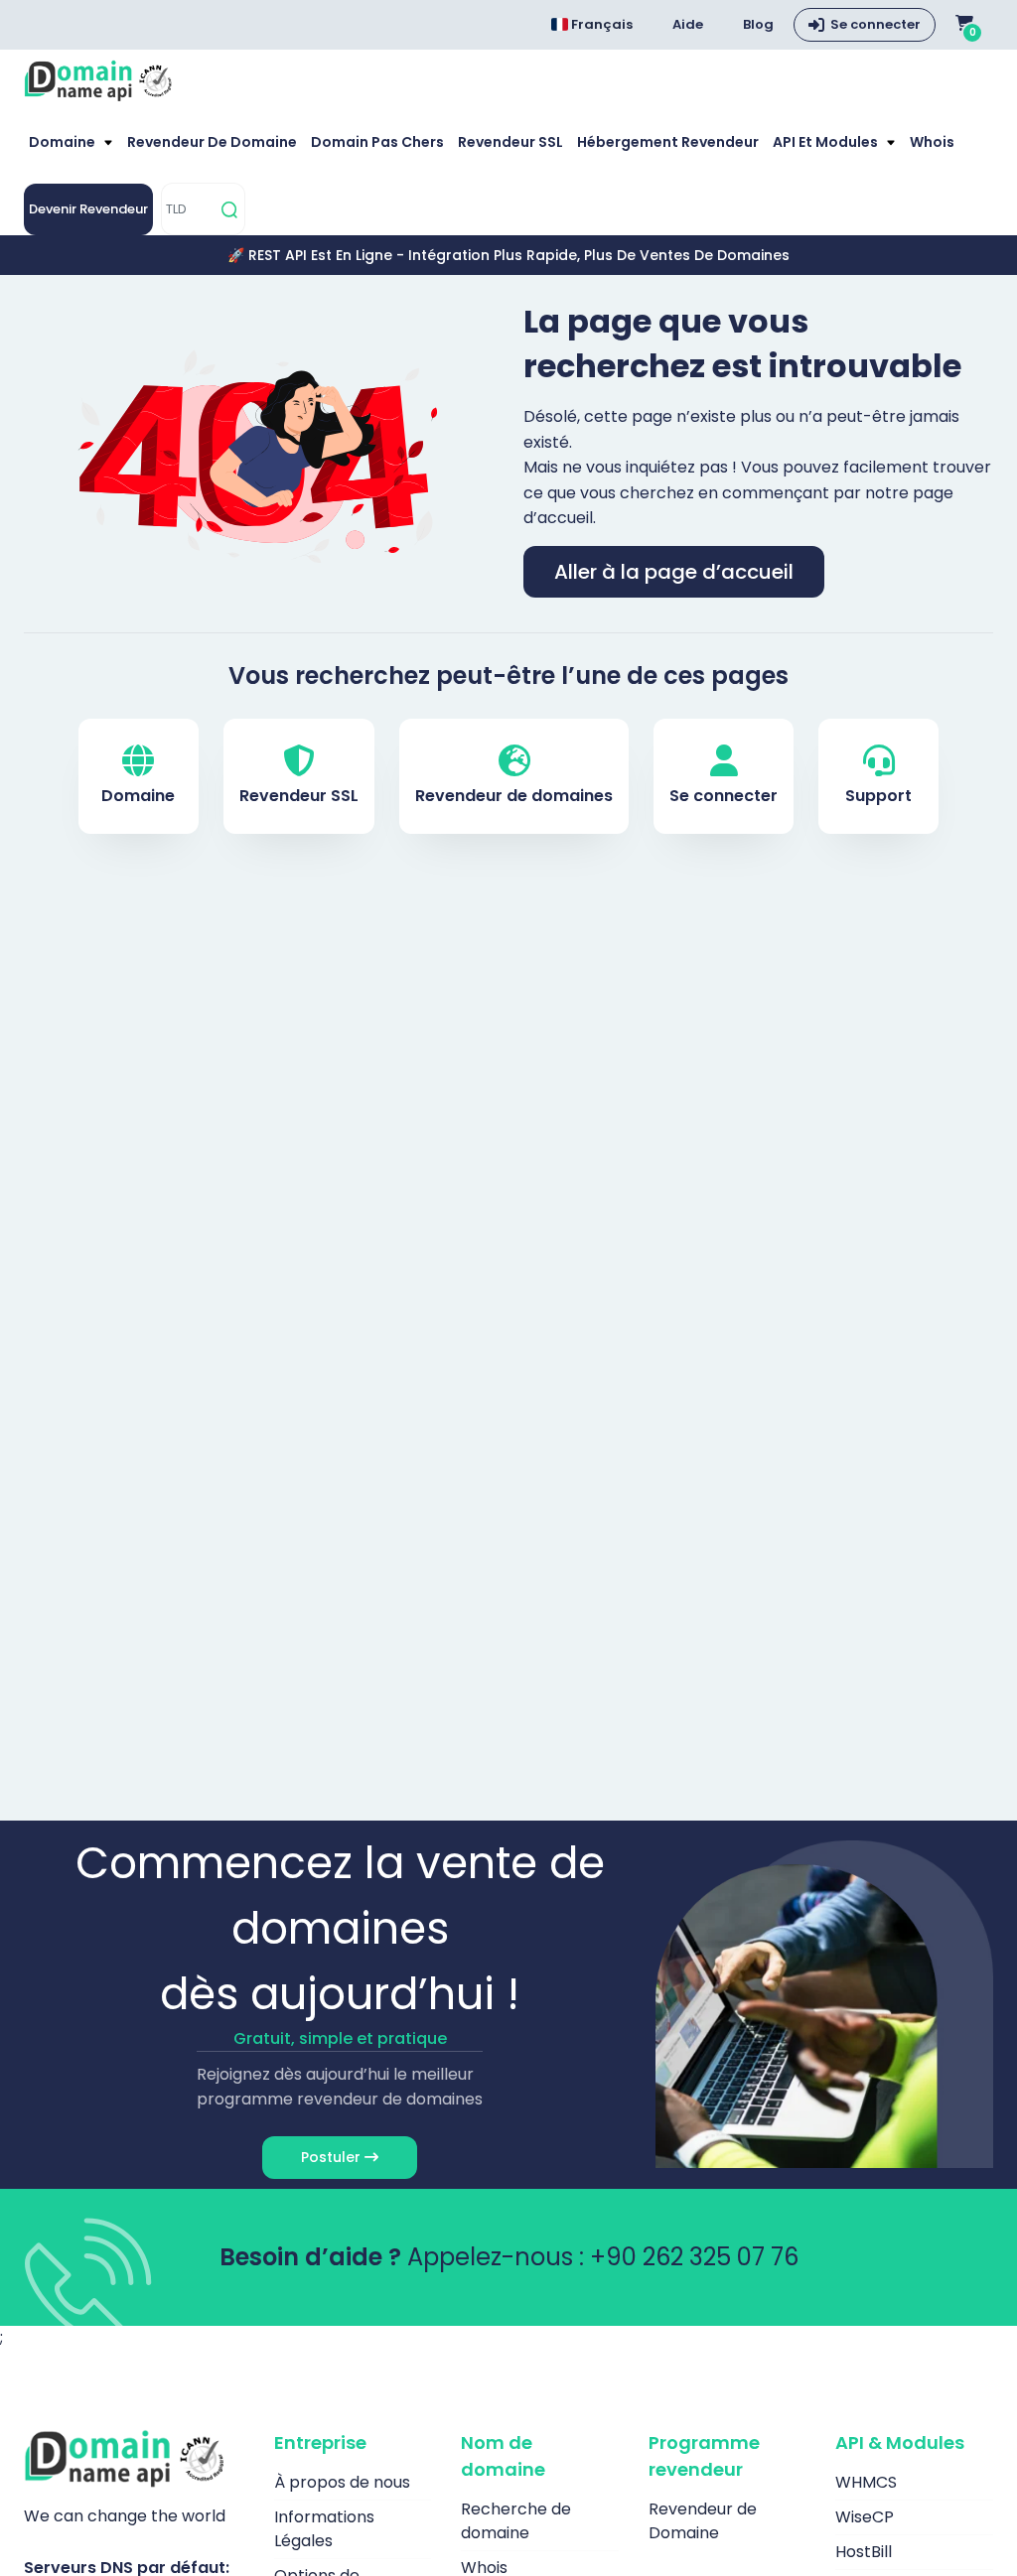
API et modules (827, 142)
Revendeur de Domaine (212, 142)
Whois (932, 142)
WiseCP (865, 2517)
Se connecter (875, 24)
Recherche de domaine (516, 2521)
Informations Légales (324, 2529)
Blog (758, 24)
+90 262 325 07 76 (694, 2257)
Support (878, 796)
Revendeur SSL (510, 142)
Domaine (64, 142)
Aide (688, 24)
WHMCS (866, 2482)
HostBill (864, 2552)
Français (600, 24)
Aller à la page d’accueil (674, 572)
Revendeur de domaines (514, 796)
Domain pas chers (377, 142)
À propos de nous (342, 2482)
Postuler (333, 2157)
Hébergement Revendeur (668, 142)
